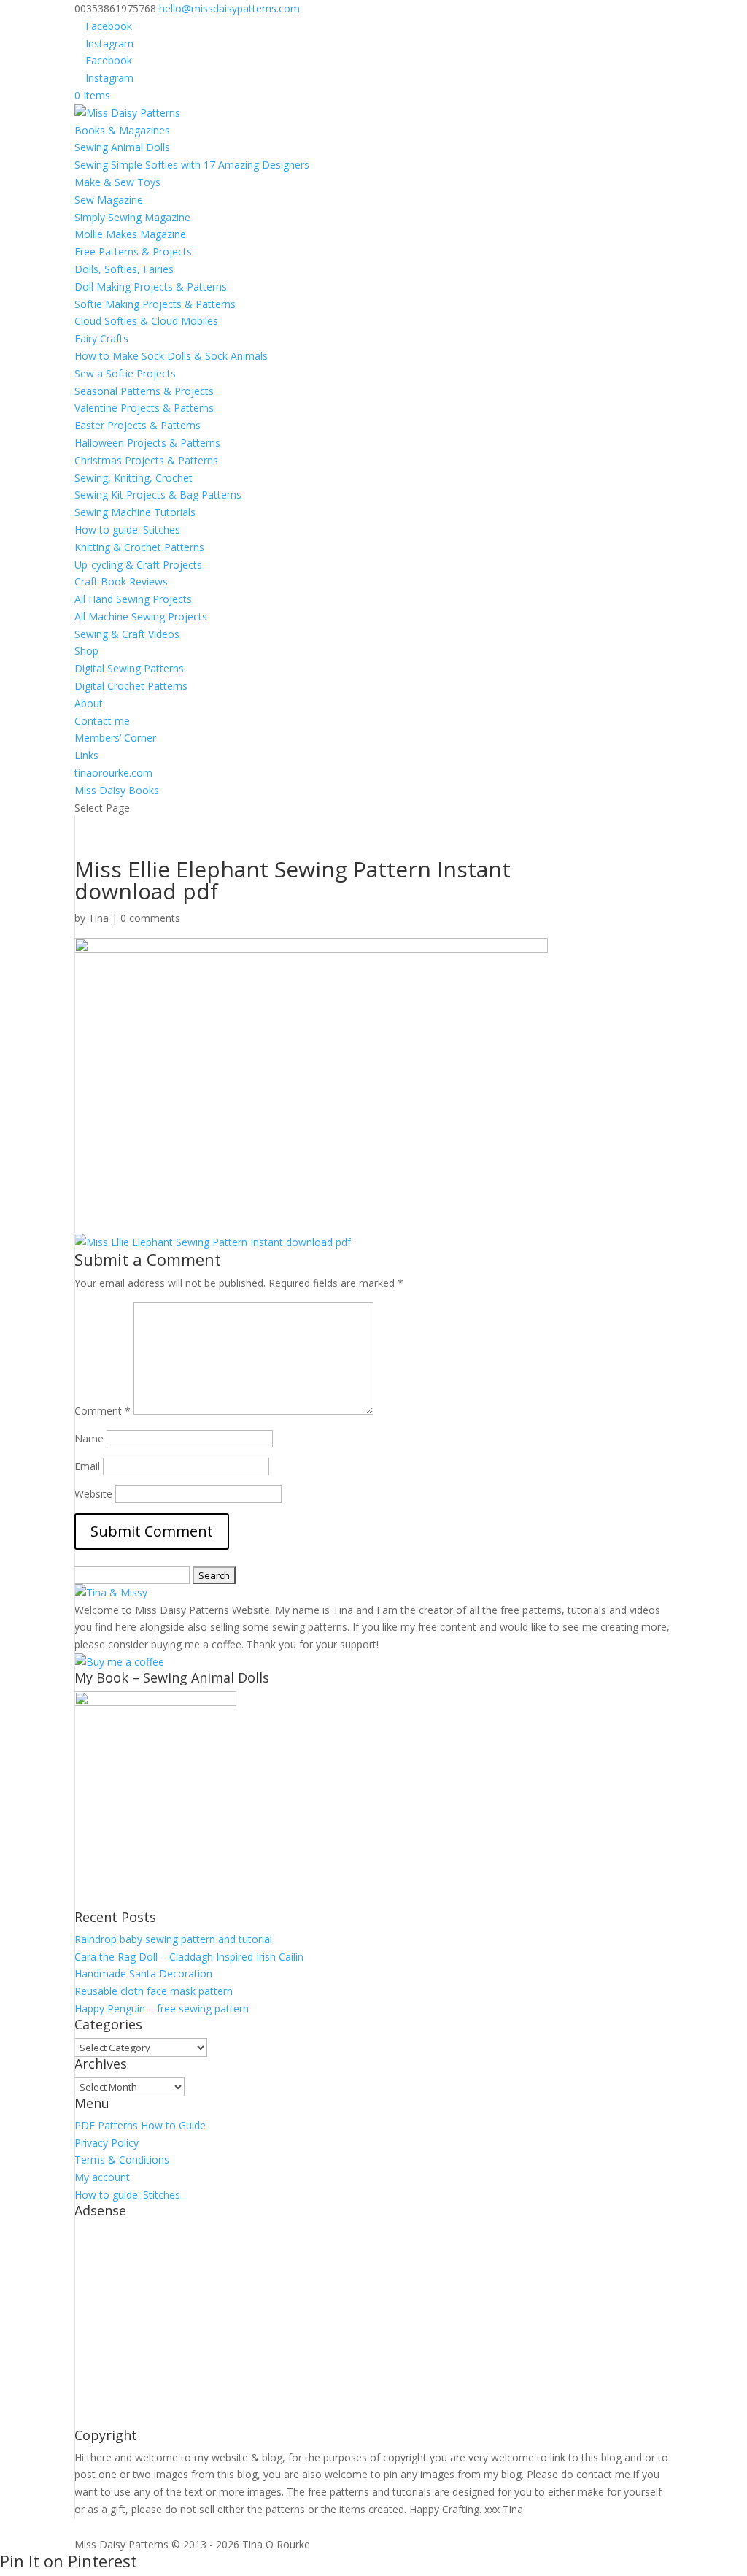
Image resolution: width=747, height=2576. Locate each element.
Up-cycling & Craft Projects (138, 565)
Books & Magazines (122, 130)
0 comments (150, 918)
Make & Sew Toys (117, 182)
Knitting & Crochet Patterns (139, 547)
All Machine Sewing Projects (141, 616)
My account (102, 2177)
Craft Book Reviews (121, 581)
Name (89, 1438)
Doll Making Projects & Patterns (151, 287)
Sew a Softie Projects (125, 373)
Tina (98, 918)
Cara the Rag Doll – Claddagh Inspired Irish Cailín (189, 1957)
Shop (86, 651)
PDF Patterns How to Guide (140, 2125)
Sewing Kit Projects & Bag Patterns (158, 495)
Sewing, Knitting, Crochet (133, 478)
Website (93, 1494)
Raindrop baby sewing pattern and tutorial (173, 1939)
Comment (102, 1411)
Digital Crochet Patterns (131, 686)
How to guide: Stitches (127, 530)
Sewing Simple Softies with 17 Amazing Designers (192, 165)
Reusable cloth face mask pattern (154, 1991)
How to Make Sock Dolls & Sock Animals (171, 356)
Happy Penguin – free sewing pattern (162, 2008)
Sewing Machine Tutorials (135, 512)
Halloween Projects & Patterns (147, 443)
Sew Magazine (109, 200)
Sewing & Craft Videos (127, 634)
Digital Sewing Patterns (129, 668)
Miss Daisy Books (117, 790)
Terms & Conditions (122, 2160)
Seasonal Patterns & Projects (144, 391)
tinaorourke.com (113, 773)
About (89, 703)
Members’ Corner (115, 738)
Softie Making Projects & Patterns (155, 304)
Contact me (102, 721)
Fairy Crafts (101, 338)
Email (87, 1466)
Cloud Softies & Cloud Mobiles (146, 321)
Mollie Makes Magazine (130, 234)
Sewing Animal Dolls (122, 147)
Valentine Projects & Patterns (144, 408)
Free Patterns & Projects (133, 251)
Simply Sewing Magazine (132, 217)
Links (86, 755)
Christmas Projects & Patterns (146, 460)
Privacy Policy (107, 2143)
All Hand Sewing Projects (133, 599)
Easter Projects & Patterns (138, 425)
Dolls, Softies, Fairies (124, 269)
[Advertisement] (373, 2326)
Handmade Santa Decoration (143, 1973)
